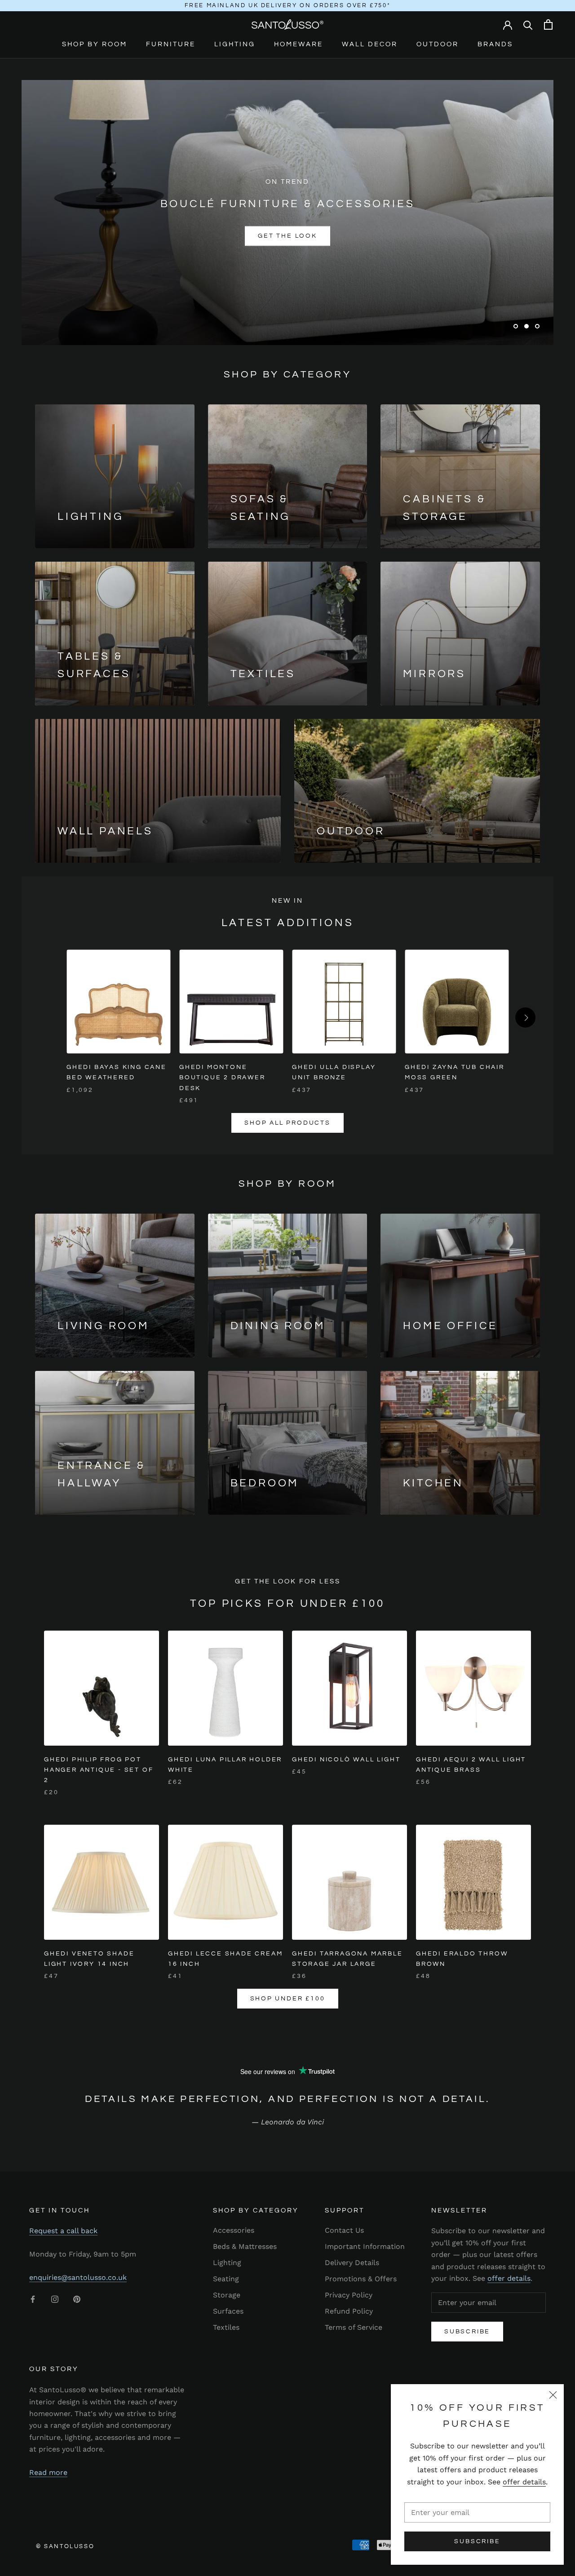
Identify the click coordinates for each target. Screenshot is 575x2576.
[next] (525, 1018)
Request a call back (63, 2231)
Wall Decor (370, 44)
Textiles (226, 2327)
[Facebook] (33, 2299)
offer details (524, 2482)
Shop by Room (95, 44)
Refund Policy (349, 2311)
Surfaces (228, 2311)
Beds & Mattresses (245, 2246)
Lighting (235, 44)
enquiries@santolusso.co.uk (78, 2277)
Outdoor (438, 44)
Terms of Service (354, 2327)
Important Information (365, 2246)
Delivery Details (352, 2263)
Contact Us (344, 2230)
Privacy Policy (349, 2295)
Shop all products (287, 1123)
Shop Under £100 (288, 1999)
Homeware (299, 44)
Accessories (234, 2230)
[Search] (528, 24)
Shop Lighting (339, 236)
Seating (226, 2279)
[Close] (553, 2395)
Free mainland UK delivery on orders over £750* (288, 5)
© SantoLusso (65, 2546)
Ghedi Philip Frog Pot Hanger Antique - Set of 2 (99, 1770)
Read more (48, 2472)
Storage (227, 2295)
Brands (495, 44)
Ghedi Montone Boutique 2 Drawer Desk (222, 1077)
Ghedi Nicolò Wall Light (346, 1760)
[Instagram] (55, 2299)
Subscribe (477, 2541)
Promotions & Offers (361, 2279)
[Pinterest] (77, 2299)
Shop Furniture (236, 236)
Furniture (171, 44)
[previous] (50, 1018)
